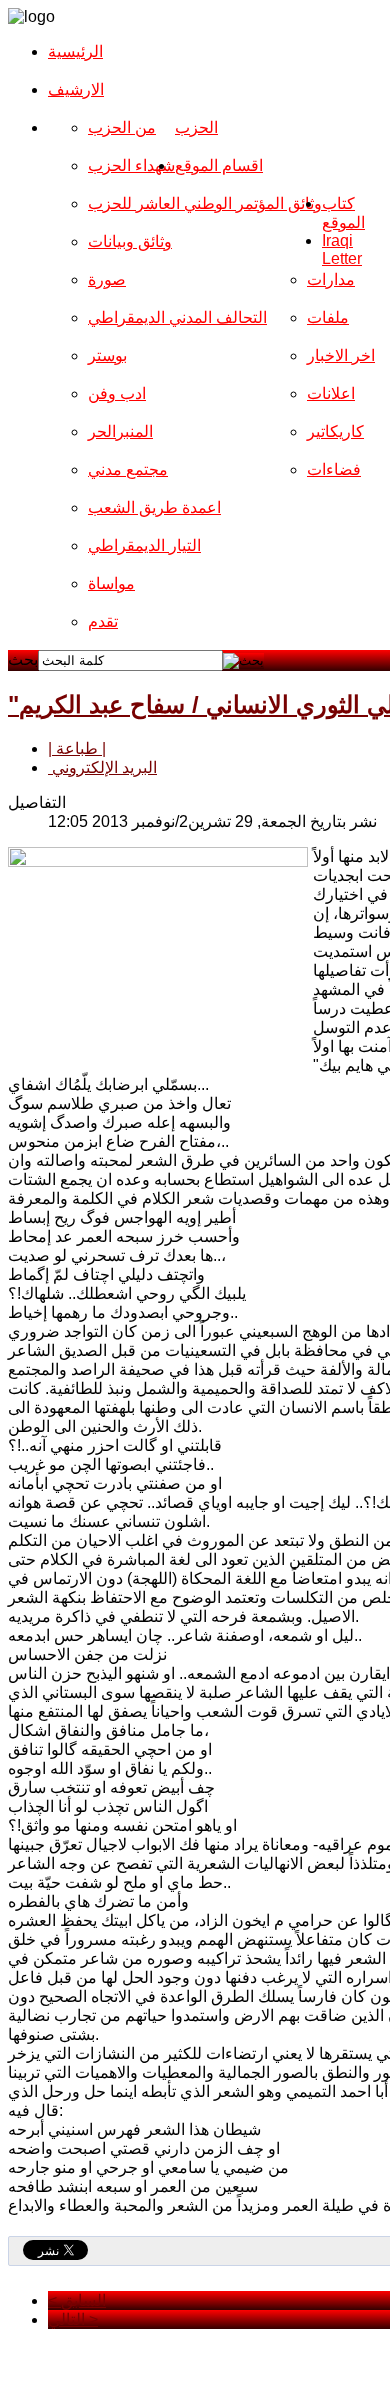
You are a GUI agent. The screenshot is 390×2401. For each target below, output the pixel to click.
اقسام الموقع (219, 165)
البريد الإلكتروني (102, 767)
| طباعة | (77, 748)
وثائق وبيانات (130, 241)
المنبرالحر (120, 431)
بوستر (107, 355)
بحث (23, 659)
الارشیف (76, 89)
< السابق (77, 2300)
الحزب (196, 127)
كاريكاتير (335, 431)
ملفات (328, 317)
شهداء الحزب (131, 165)
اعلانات (331, 393)
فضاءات (334, 469)
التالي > (73, 2319)
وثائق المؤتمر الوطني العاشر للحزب (205, 203)
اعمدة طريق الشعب (154, 507)
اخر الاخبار (341, 355)
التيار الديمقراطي (144, 545)
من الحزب (122, 127)
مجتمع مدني (128, 469)
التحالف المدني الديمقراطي (177, 317)
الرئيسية (75, 51)
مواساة (111, 583)
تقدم (103, 621)
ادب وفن (117, 393)
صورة (107, 279)
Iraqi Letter (342, 249)
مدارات (331, 279)
